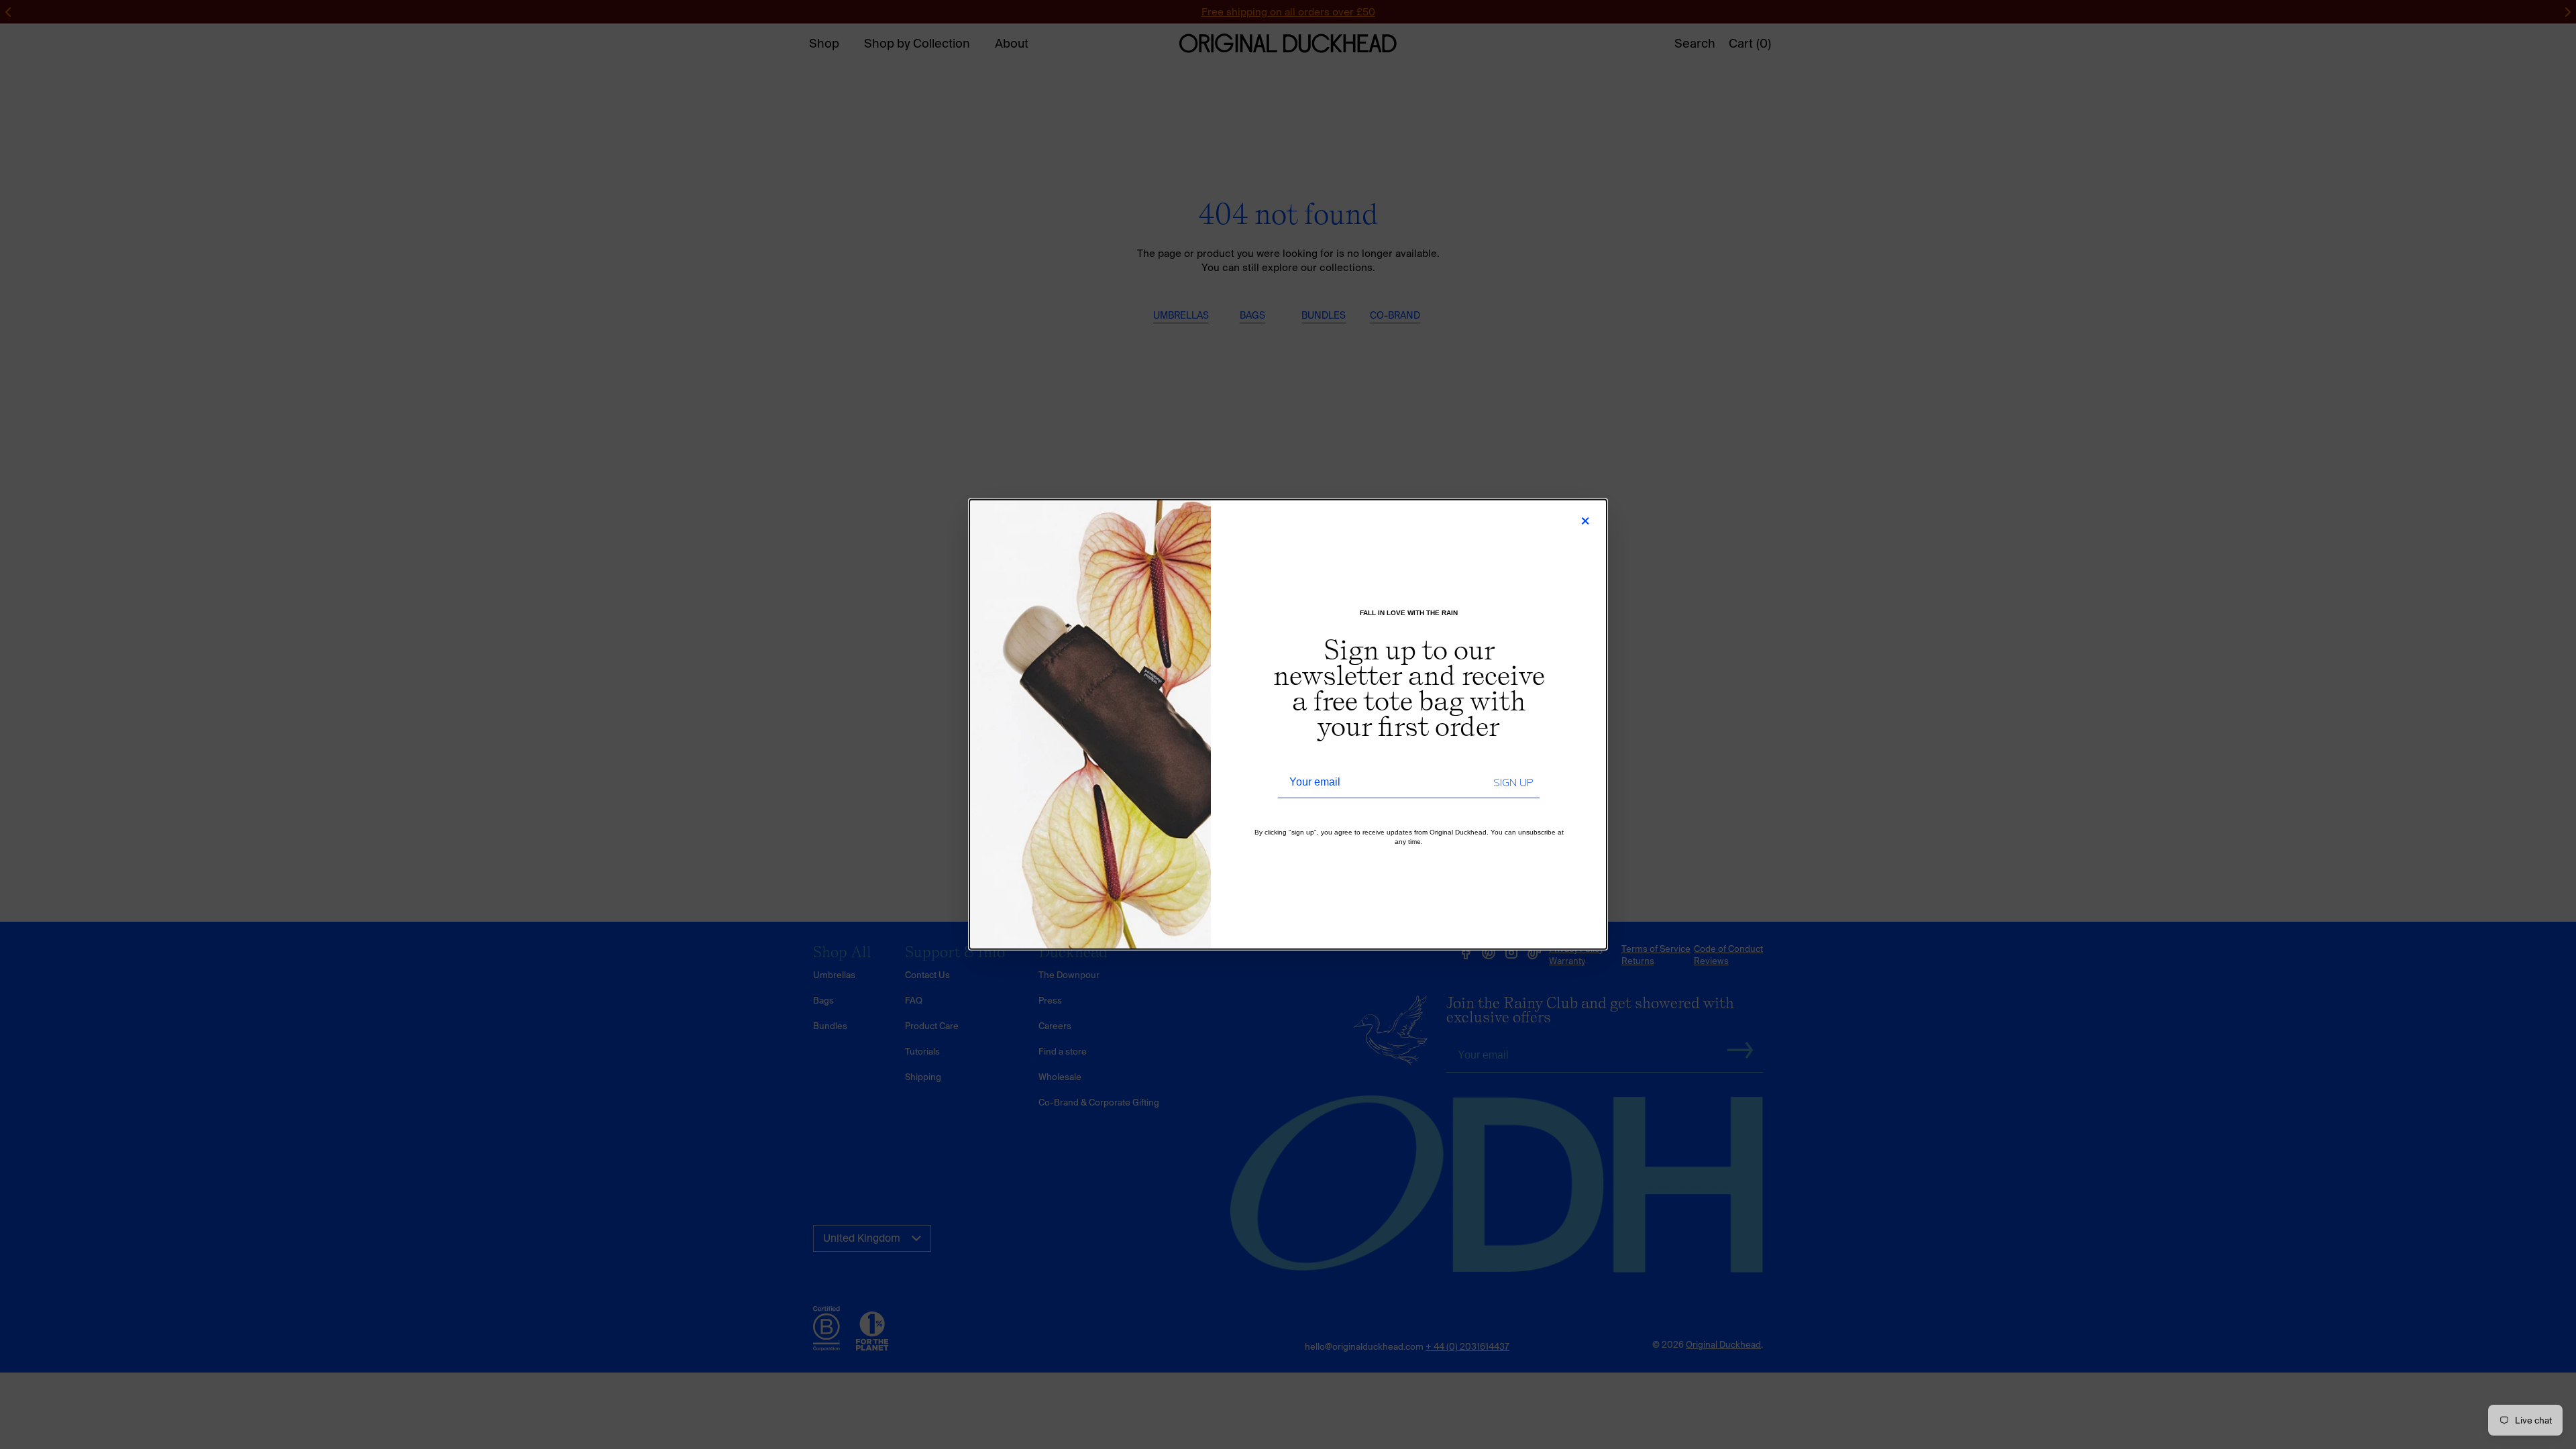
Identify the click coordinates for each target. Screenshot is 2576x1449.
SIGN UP (1513, 783)
